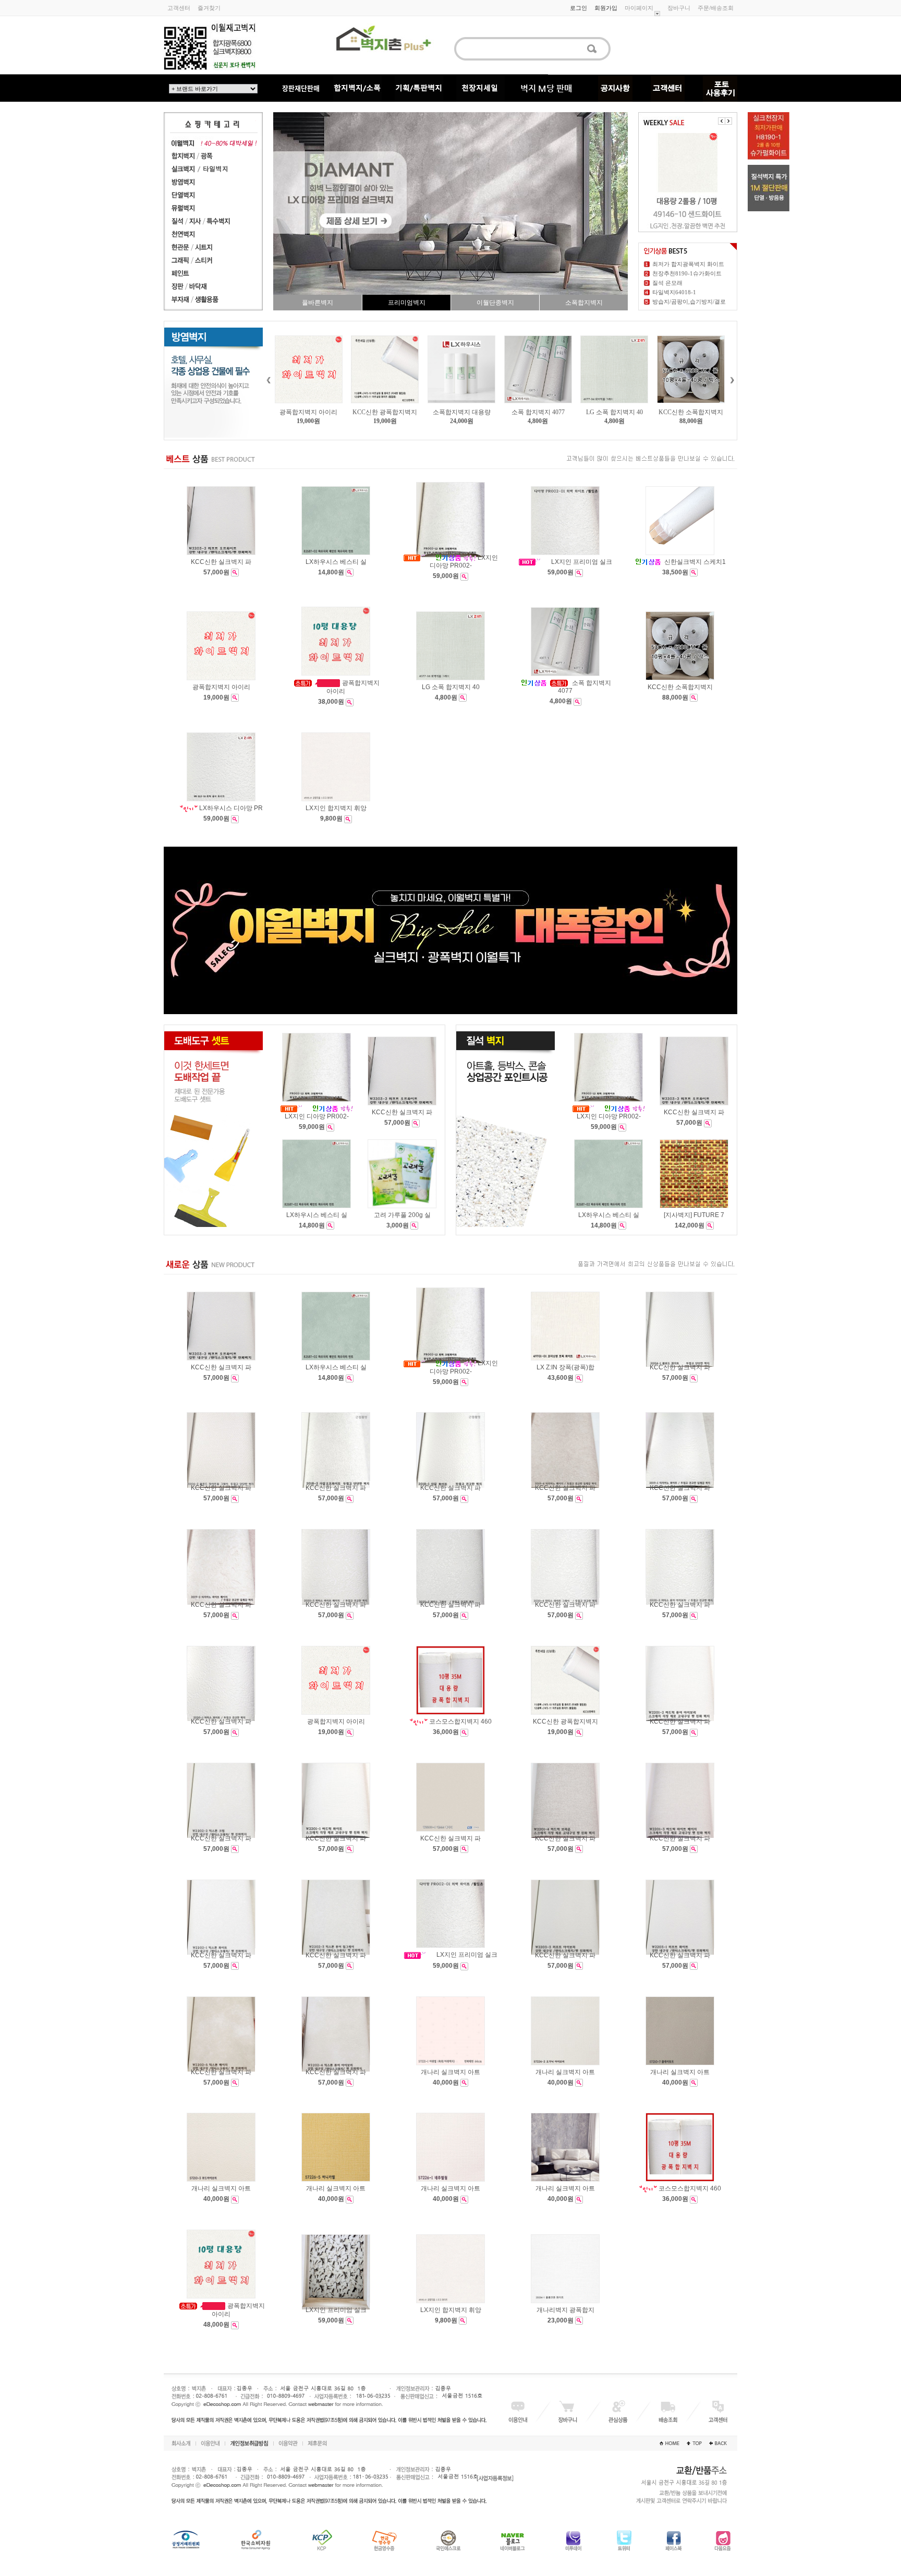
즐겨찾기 (209, 8)
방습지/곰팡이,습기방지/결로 (689, 302)
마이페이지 (639, 8)
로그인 (579, 8)
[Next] (728, 121)
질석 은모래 (667, 283)
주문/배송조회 (716, 8)
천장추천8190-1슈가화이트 (687, 273)
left (268, 380)
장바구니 (679, 8)
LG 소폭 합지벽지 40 (538, 412)
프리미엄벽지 (407, 303)
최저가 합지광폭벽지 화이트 (688, 264)
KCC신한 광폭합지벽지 (309, 412)
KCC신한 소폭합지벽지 (614, 412)
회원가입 (606, 8)
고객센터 (179, 8)
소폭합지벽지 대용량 (385, 412)
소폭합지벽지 (584, 303)
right (732, 380)
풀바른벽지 (318, 303)
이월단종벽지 (495, 303)
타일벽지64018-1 (674, 292)
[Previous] (722, 121)
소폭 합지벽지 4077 (461, 412)
